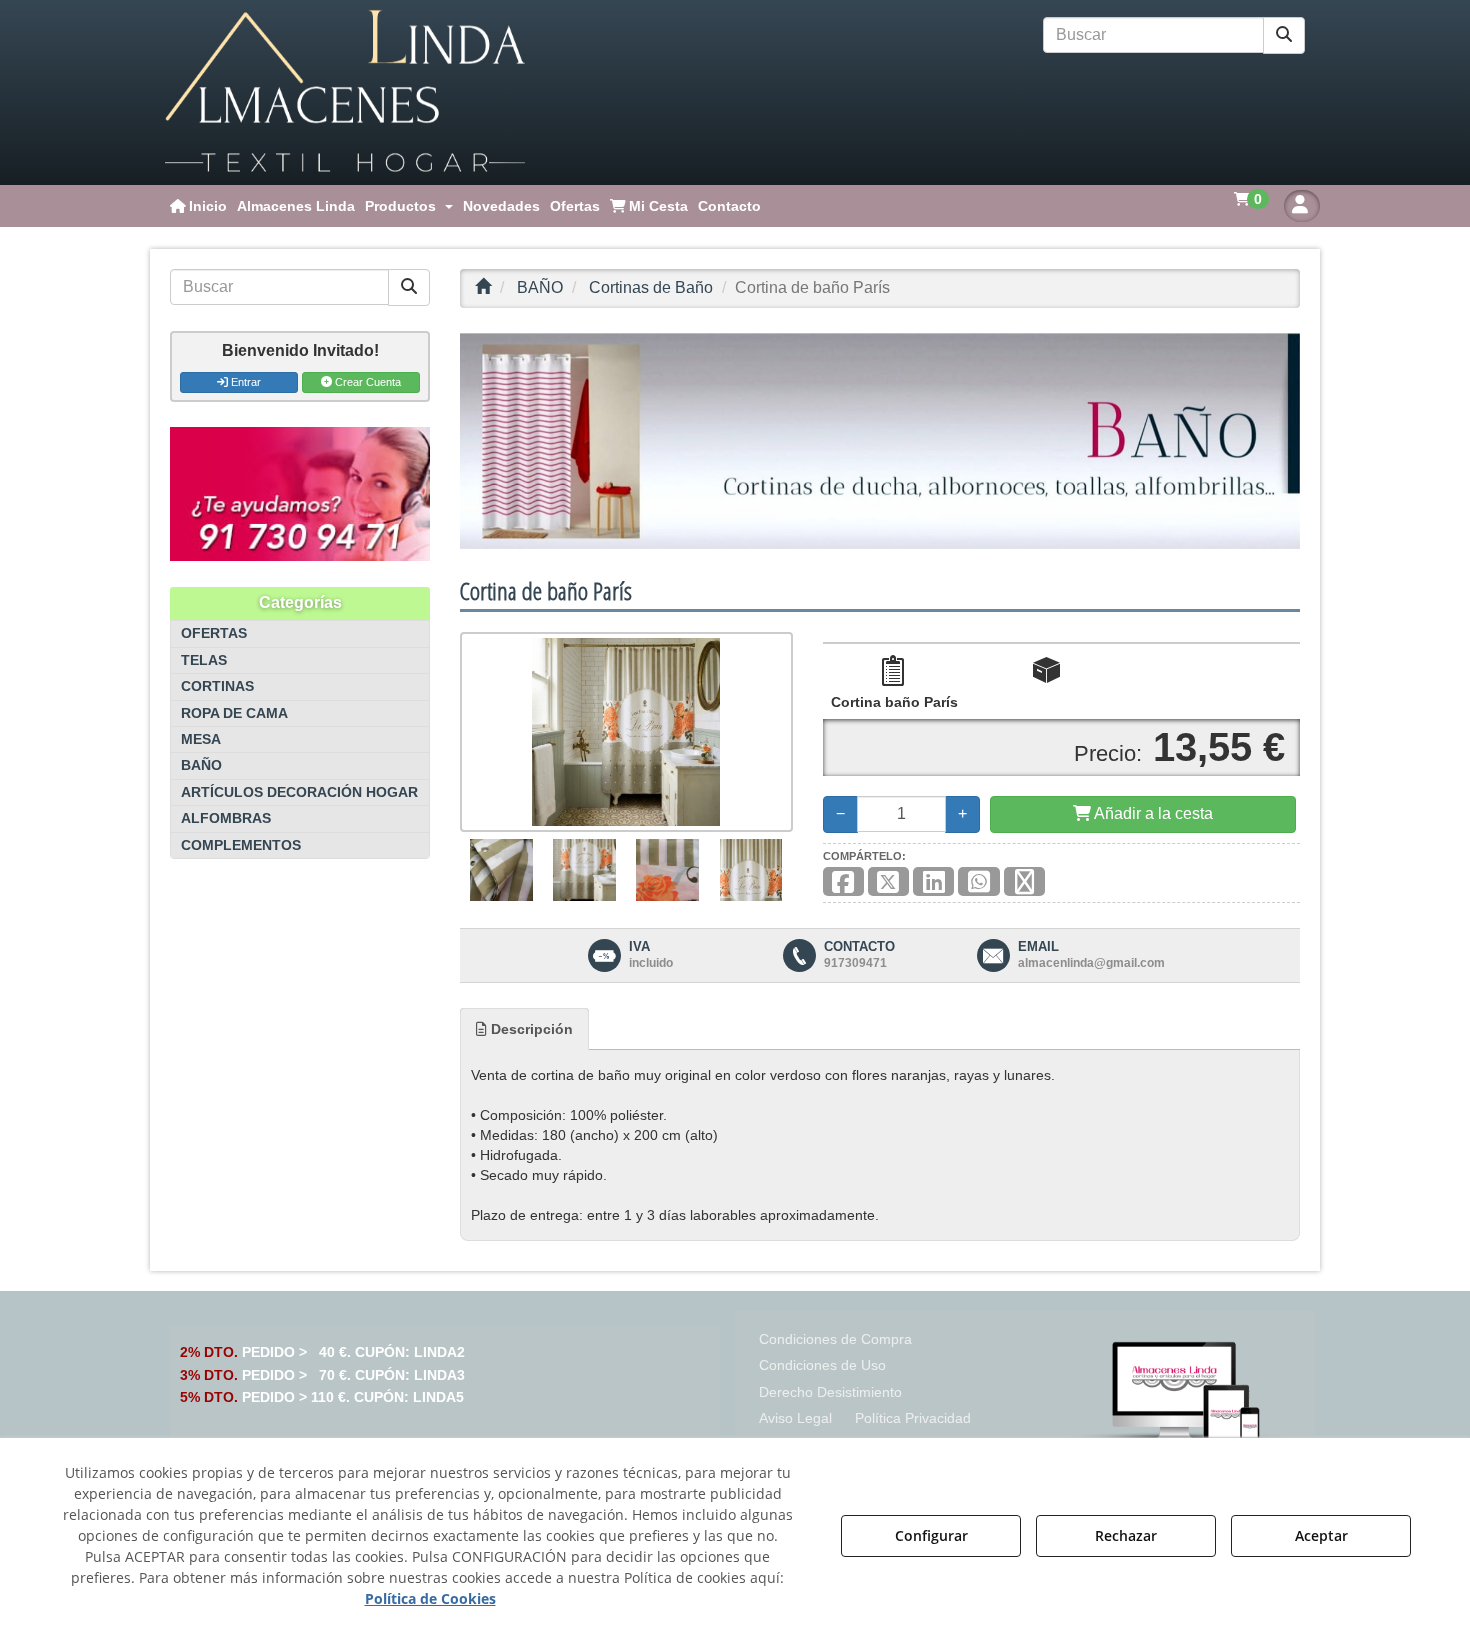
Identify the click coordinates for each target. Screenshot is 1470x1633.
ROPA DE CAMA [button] (234, 713)
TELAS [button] (204, 660)
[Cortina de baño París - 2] (584, 870)
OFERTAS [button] (214, 633)
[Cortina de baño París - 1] (501, 870)
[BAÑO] (880, 441)
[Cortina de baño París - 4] (751, 870)
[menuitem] (198, 206)
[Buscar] (1284, 35)
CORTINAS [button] (217, 686)
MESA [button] (201, 739)
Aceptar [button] (1321, 1535)
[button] (345, 92)
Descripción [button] (530, 1029)
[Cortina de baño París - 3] (668, 870)
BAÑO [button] (201, 765)
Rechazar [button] (1126, 1535)
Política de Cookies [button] (430, 1598)
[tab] (524, 1029)
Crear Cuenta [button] (366, 382)
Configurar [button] (931, 1535)
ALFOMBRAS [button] (226, 818)
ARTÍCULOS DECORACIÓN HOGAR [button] (299, 792)
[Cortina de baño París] (626, 732)
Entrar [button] (244, 382)
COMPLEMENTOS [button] (241, 845)
